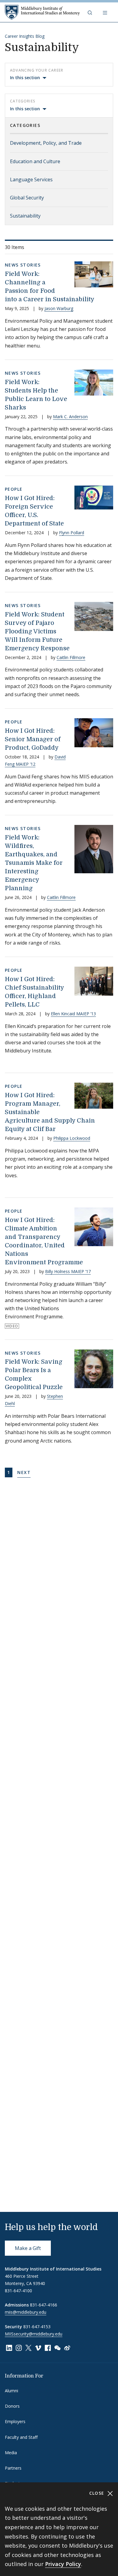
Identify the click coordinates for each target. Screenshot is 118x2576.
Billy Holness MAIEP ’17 (68, 1271)
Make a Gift (28, 2248)
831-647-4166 (44, 2305)
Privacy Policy (63, 2564)
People (14, 489)
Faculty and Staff (21, 2437)
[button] (90, 12)
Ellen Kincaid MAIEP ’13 (73, 1014)
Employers (15, 2421)
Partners (13, 2468)
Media (11, 2453)
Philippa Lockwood (72, 1138)
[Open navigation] (106, 12)
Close (98, 2493)
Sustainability (25, 216)
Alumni (11, 2391)
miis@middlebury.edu (26, 2312)
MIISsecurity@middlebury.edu (34, 2334)
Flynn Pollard (72, 533)
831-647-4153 (37, 2327)
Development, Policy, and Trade (46, 143)
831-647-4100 (18, 2291)
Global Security (27, 198)
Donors (12, 2406)
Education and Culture (35, 161)
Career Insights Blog (25, 36)
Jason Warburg (59, 308)
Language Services (31, 179)
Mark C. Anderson (70, 417)
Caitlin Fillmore (71, 657)
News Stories (23, 265)
